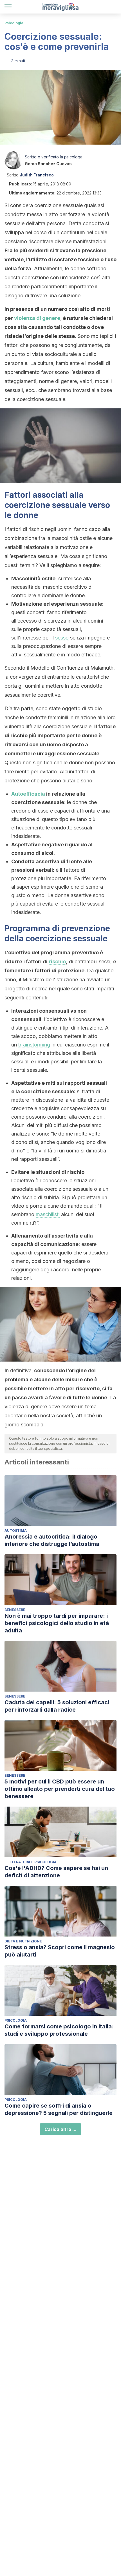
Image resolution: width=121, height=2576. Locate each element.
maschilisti (48, 1214)
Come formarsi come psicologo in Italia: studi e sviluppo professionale (59, 2030)
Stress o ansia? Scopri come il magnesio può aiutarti (60, 1951)
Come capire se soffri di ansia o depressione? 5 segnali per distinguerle (59, 2109)
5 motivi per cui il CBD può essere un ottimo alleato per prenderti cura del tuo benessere (60, 1789)
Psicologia (14, 23)
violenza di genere (37, 318)
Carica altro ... (60, 2129)
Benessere (15, 1610)
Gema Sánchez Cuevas (48, 164)
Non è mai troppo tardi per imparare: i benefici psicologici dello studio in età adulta (57, 1623)
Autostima (16, 1531)
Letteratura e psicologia (31, 1862)
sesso (62, 638)
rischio (57, 961)
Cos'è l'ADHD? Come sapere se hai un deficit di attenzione (56, 1872)
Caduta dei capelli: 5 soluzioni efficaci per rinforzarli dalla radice (57, 1706)
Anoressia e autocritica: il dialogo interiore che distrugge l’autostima (52, 1540)
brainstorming (34, 1045)
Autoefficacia (28, 794)
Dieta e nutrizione (23, 1941)
